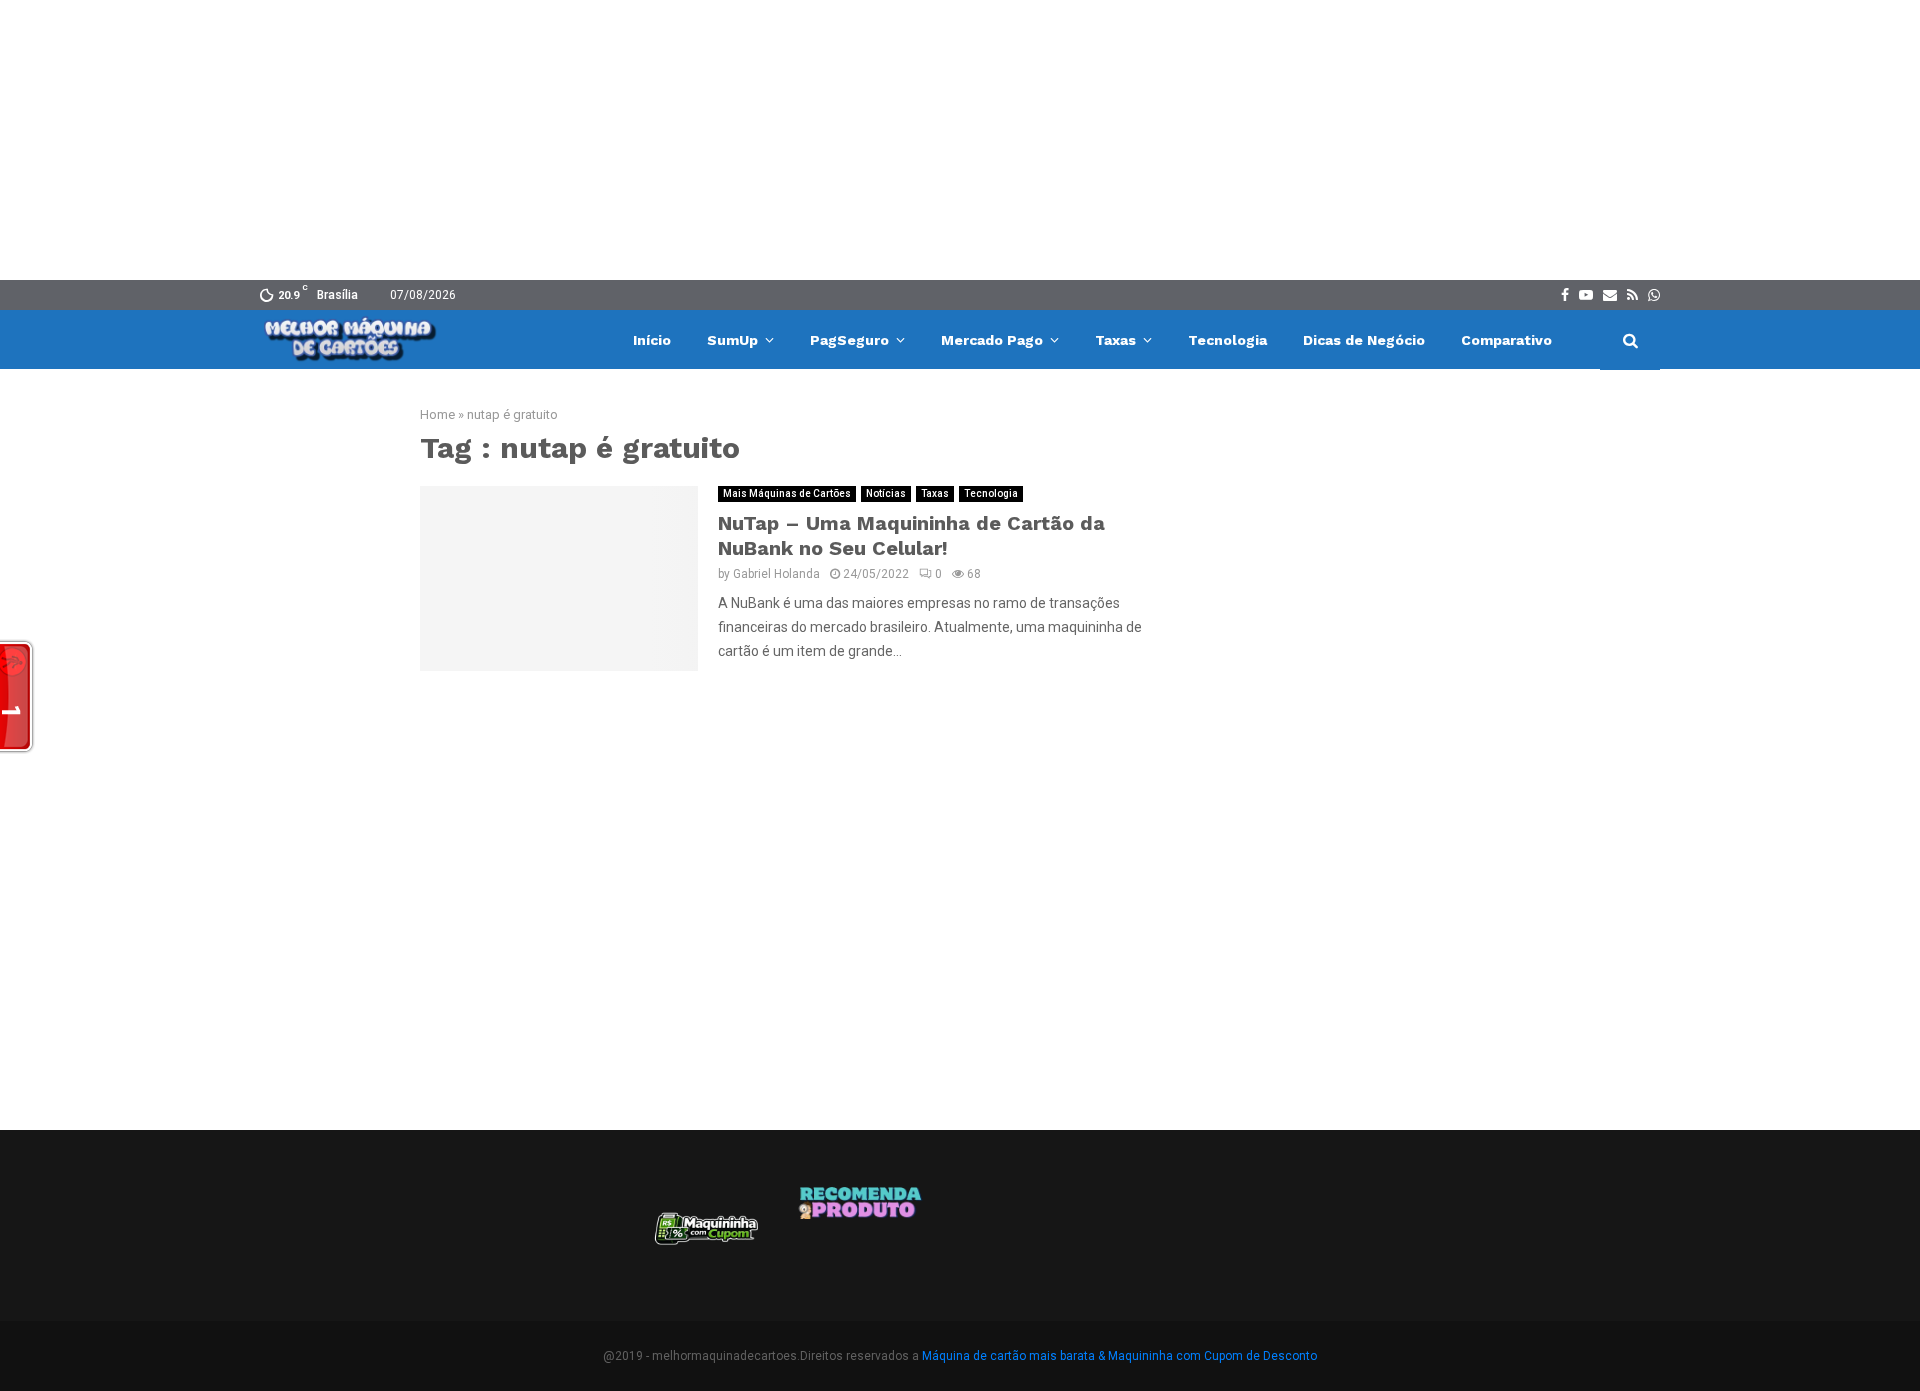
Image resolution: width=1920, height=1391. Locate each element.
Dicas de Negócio (1364, 340)
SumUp (732, 340)
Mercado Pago (992, 340)
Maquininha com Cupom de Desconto (1212, 1356)
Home (437, 414)
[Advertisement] (960, 140)
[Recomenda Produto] (862, 1236)
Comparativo (1506, 340)
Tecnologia (1227, 340)
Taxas (1115, 340)
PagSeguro (849, 340)
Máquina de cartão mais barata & (1013, 1356)
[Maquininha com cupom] (704, 1236)
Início (652, 340)
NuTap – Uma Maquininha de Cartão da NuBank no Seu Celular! (911, 535)
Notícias (886, 493)
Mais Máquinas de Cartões (787, 493)
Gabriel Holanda (776, 574)
